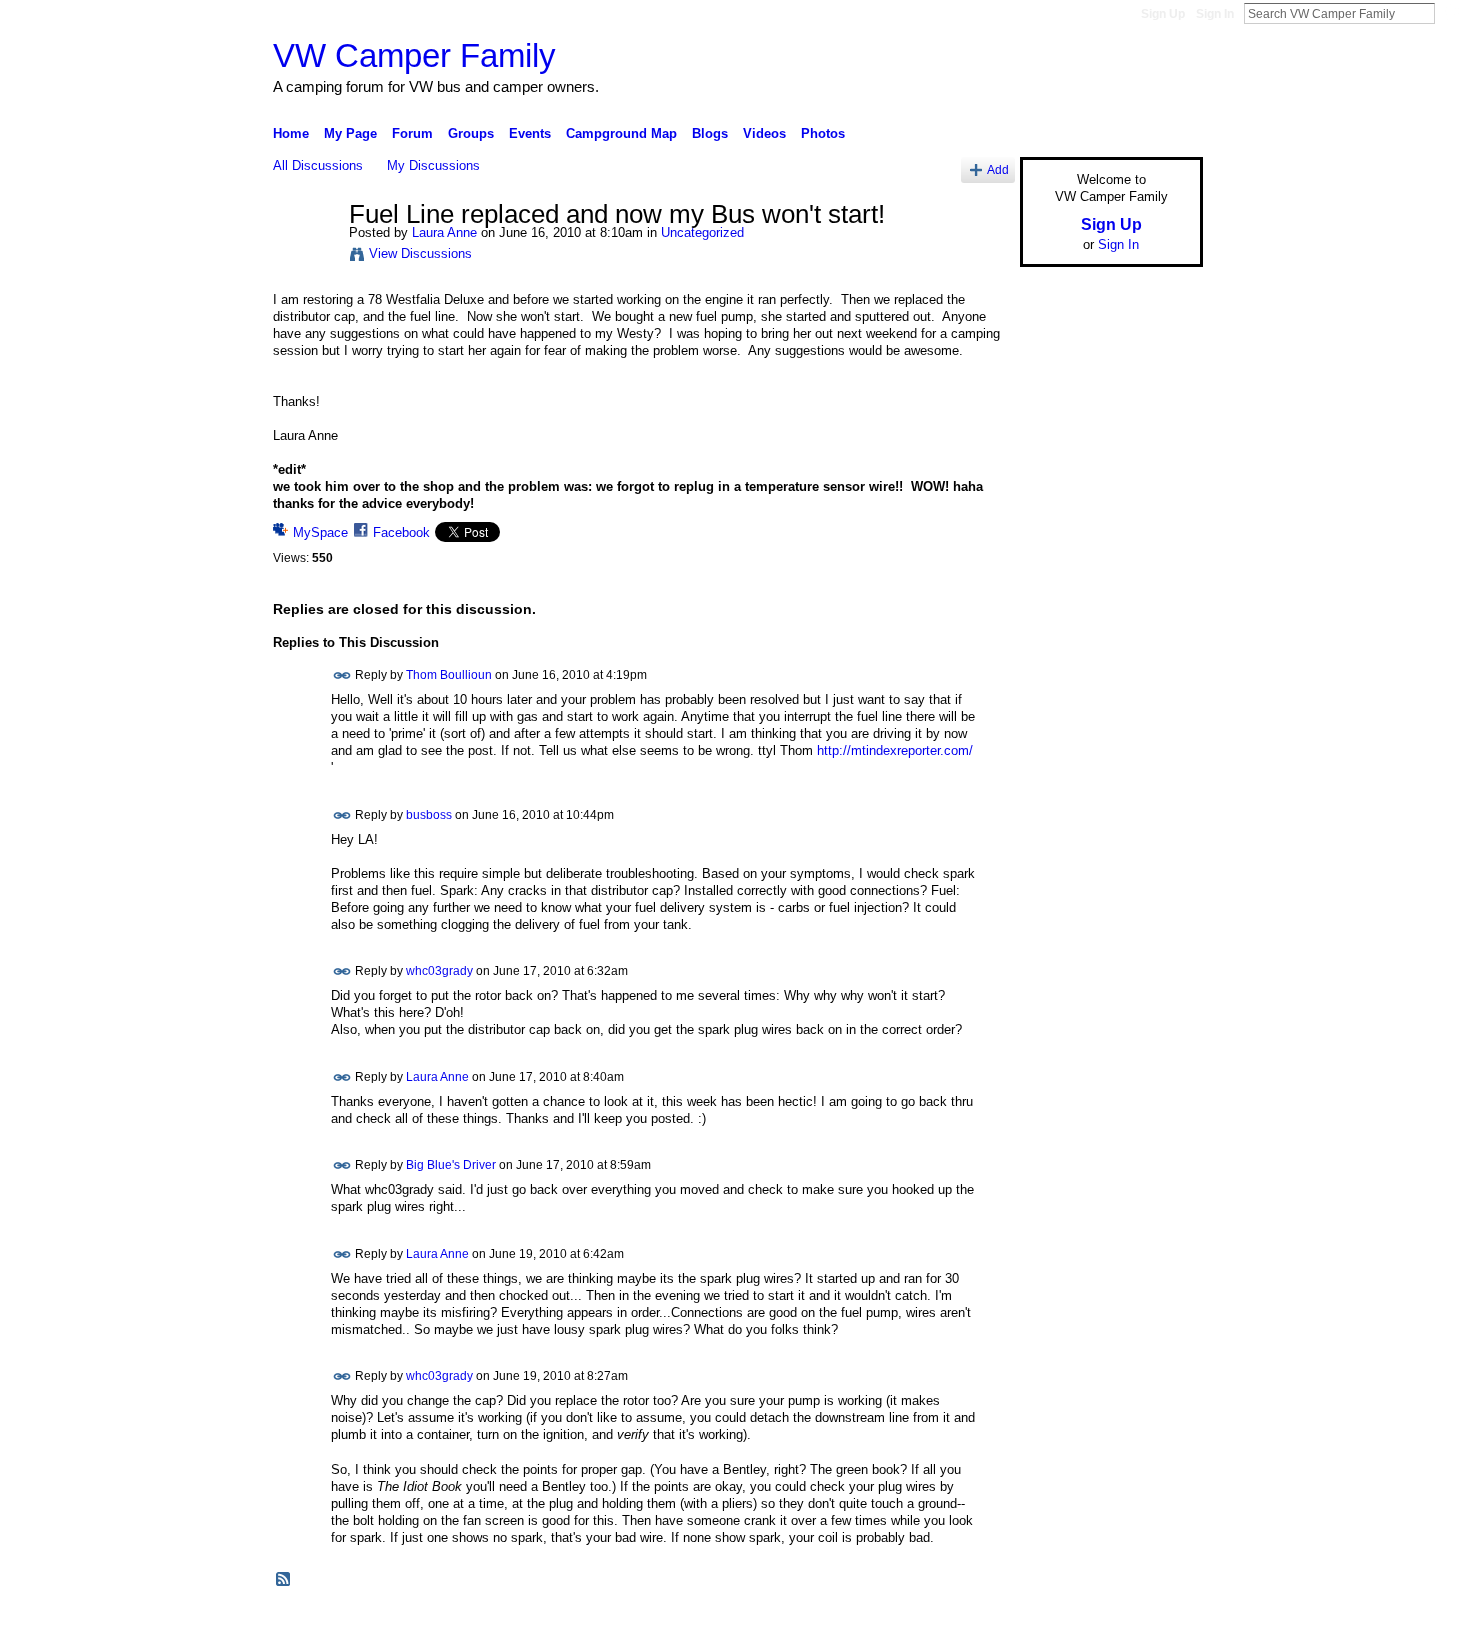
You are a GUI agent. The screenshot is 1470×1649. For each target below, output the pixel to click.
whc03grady (439, 971)
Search (1451, 13)
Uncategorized (702, 232)
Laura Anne (444, 232)
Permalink (342, 675)
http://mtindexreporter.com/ (895, 750)
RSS (284, 1580)
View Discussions (420, 253)
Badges (976, 1626)
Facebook (401, 532)
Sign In (1215, 14)
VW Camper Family (414, 55)
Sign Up (1163, 14)
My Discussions (433, 165)
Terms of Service (1158, 1626)
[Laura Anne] (305, 257)
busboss (429, 814)
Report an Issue (1055, 1626)
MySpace (320, 532)
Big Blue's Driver (451, 1165)
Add (998, 169)
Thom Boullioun (449, 675)
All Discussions (318, 165)
